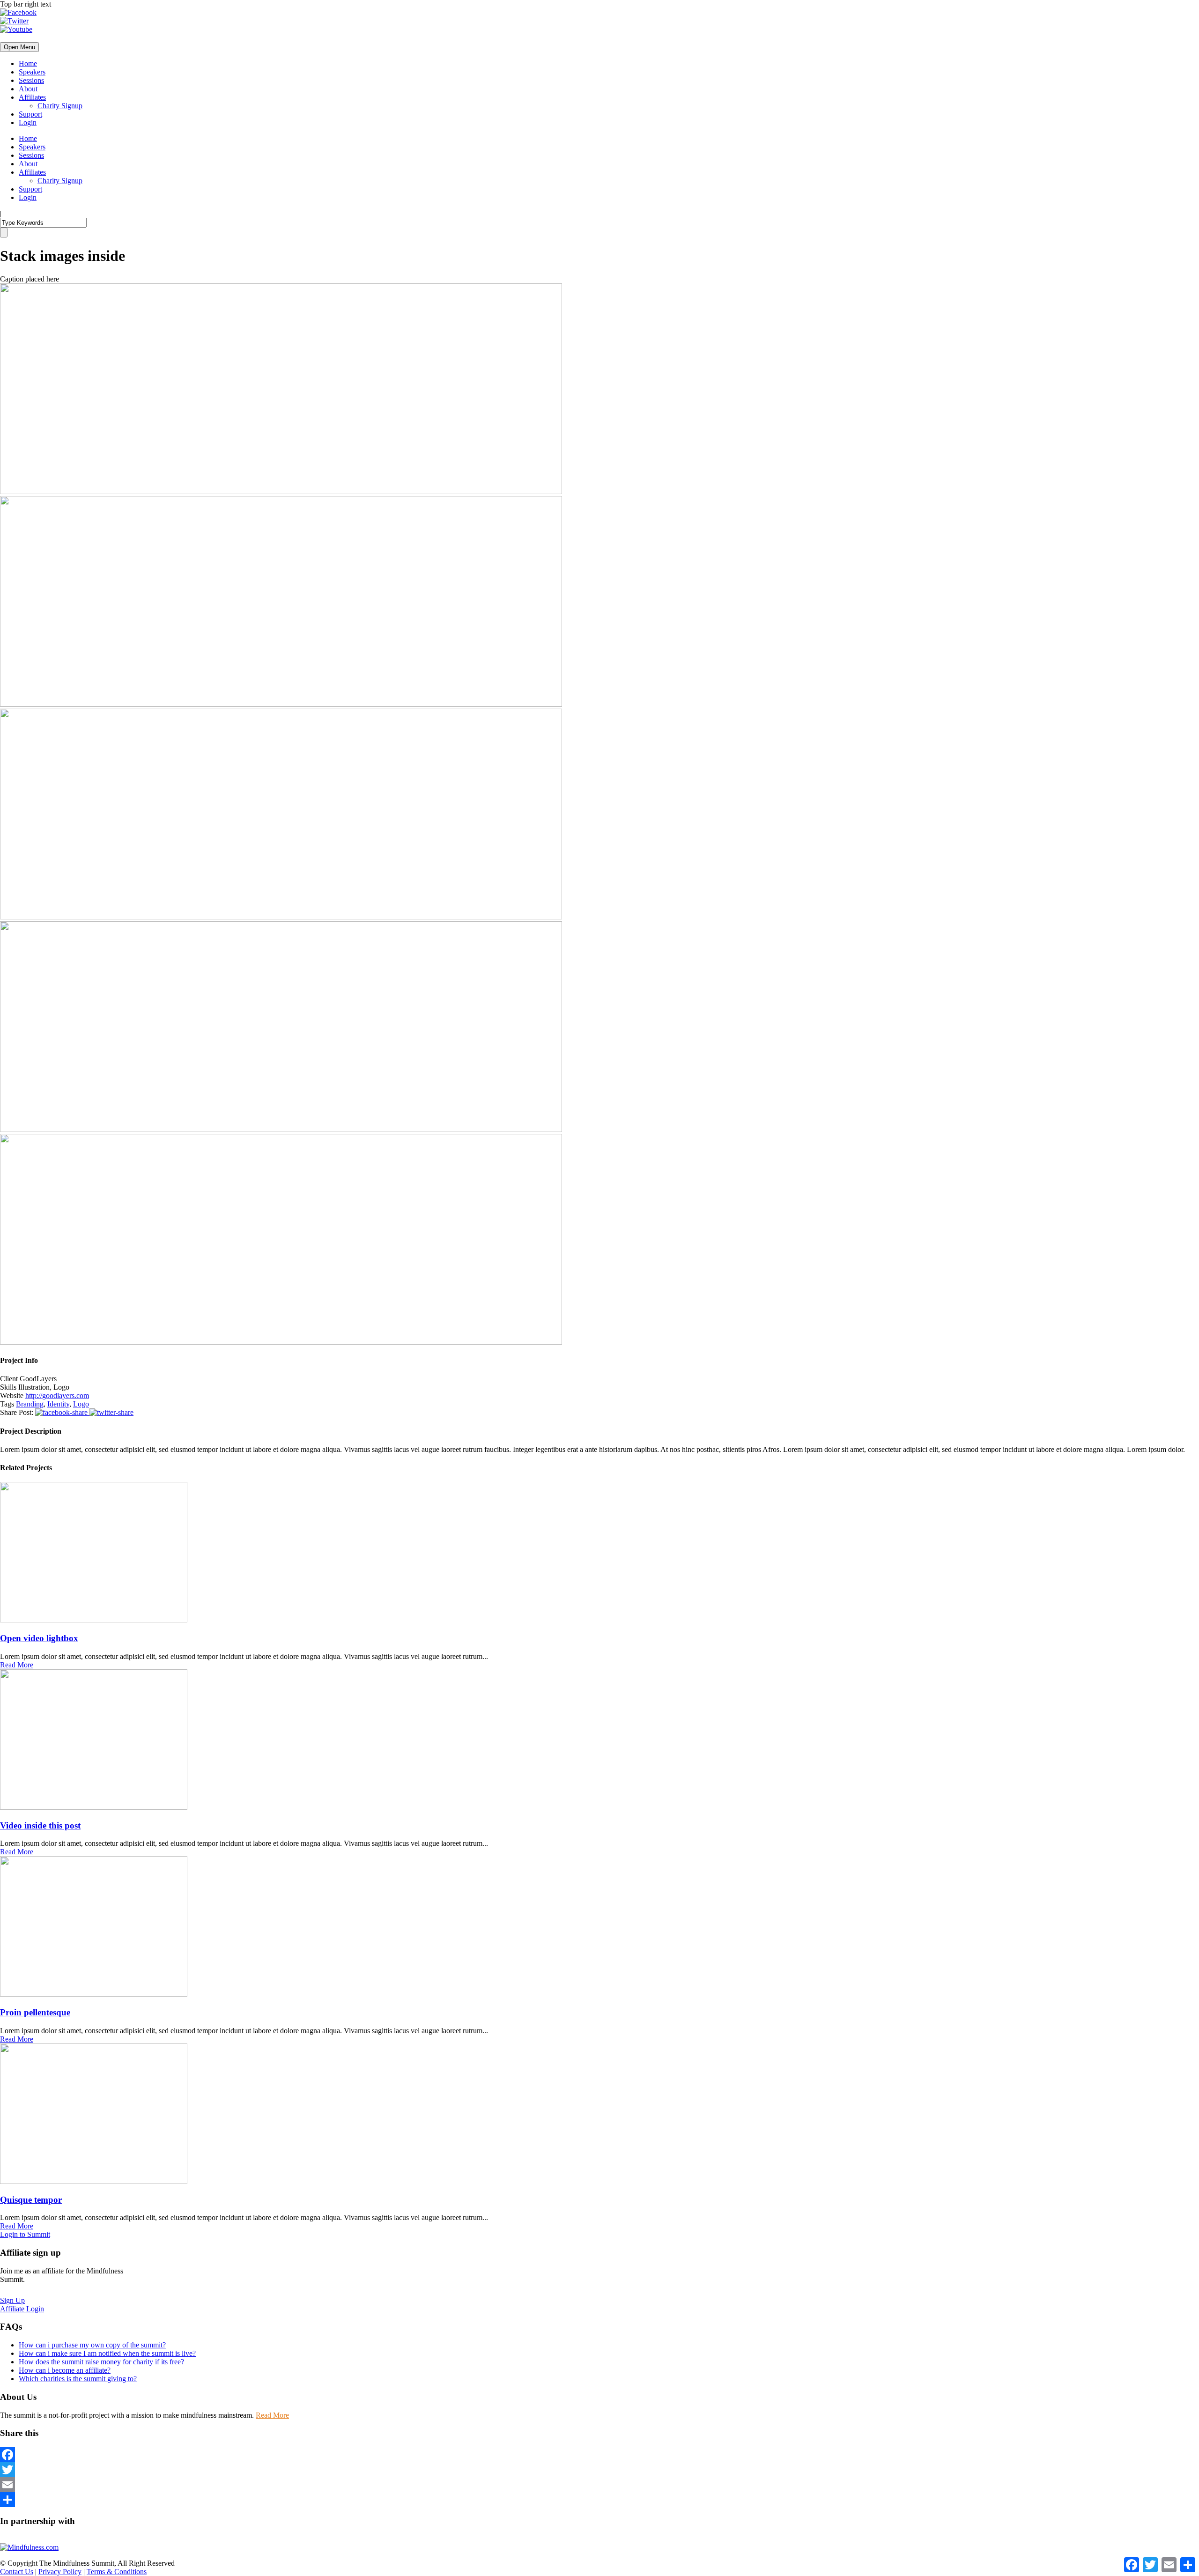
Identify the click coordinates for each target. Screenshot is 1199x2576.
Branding (30, 1404)
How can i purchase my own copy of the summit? (92, 2345)
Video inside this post (40, 1825)
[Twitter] (599, 2470)
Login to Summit (25, 2234)
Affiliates (32, 97)
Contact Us (17, 2572)
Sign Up (12, 2300)
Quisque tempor (31, 2200)
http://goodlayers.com (57, 1395)
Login (28, 122)
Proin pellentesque (35, 2012)
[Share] (599, 2500)
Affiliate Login (22, 2309)
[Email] (599, 2485)
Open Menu (19, 47)
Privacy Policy (60, 2572)
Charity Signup (60, 106)
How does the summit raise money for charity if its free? (101, 2362)
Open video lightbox (39, 1638)
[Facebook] (599, 2455)
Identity (58, 1404)
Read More (17, 1665)
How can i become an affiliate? (65, 2370)
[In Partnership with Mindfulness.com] (29, 2547)
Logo (81, 1404)
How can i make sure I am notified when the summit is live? (107, 2353)
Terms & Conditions (117, 2572)
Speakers (32, 72)
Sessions (31, 80)
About (28, 89)
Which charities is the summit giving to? (78, 2379)
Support (30, 114)
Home (28, 63)
